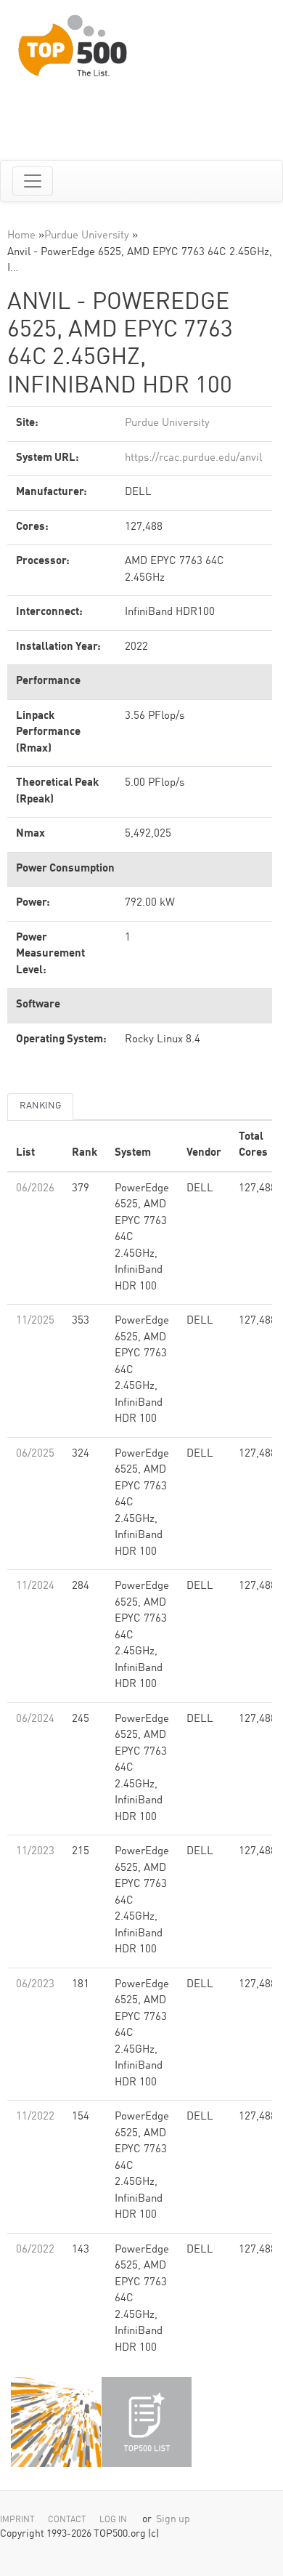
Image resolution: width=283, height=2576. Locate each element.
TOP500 (56, 2422)
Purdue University (87, 236)
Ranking (40, 1106)
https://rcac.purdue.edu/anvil (193, 458)
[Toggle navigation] (33, 181)
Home (21, 236)
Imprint (17, 2520)
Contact (67, 2520)
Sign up (173, 2520)
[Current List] (147, 2422)
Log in (113, 2520)
